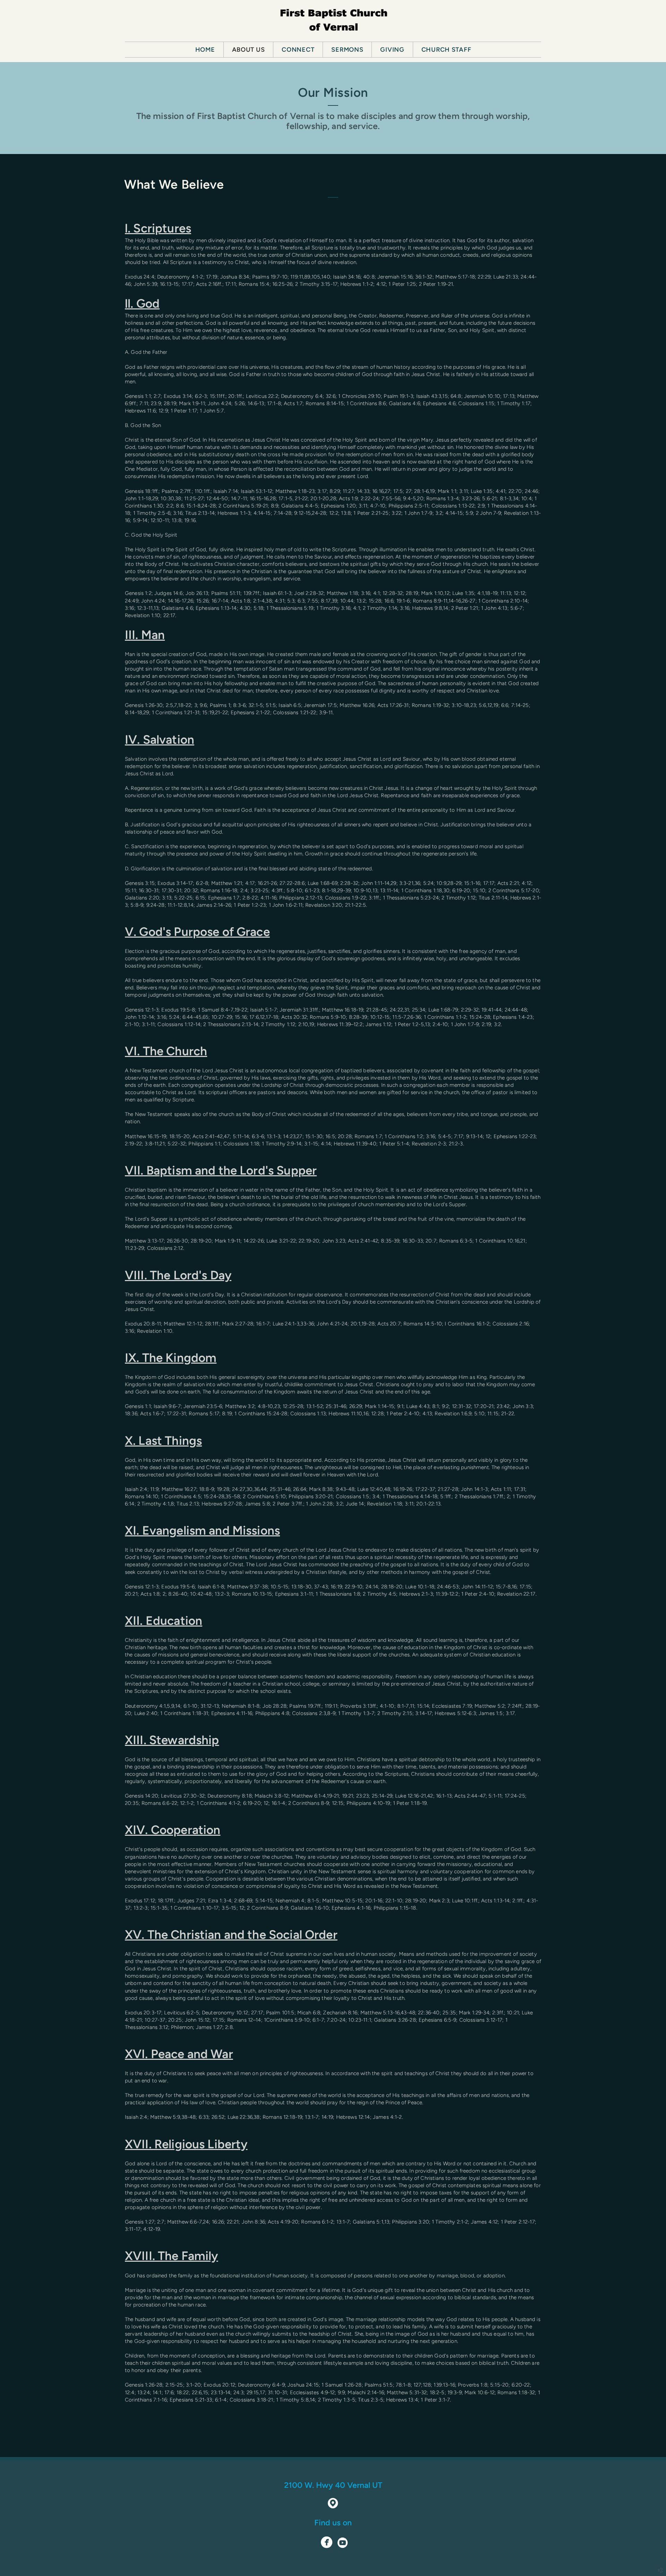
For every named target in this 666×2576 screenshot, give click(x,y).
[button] (327, 2543)
